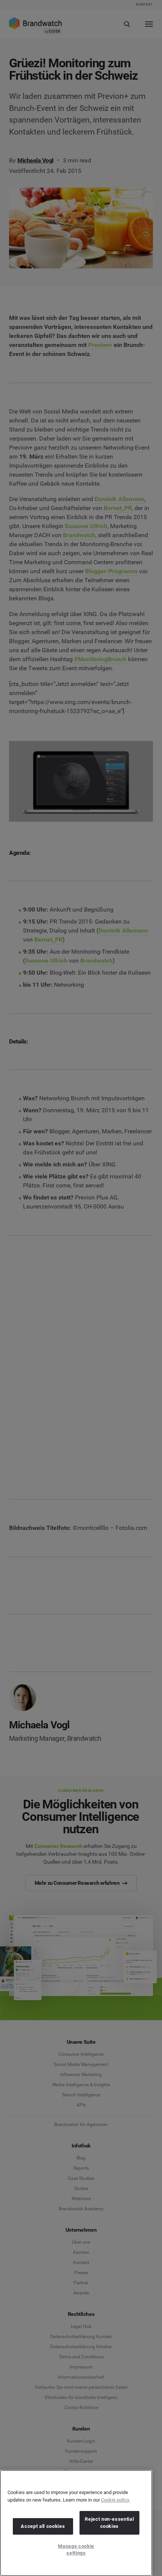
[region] (76, 2523)
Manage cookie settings (76, 2549)
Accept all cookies (43, 2526)
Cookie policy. (115, 2500)
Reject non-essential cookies (109, 2522)
